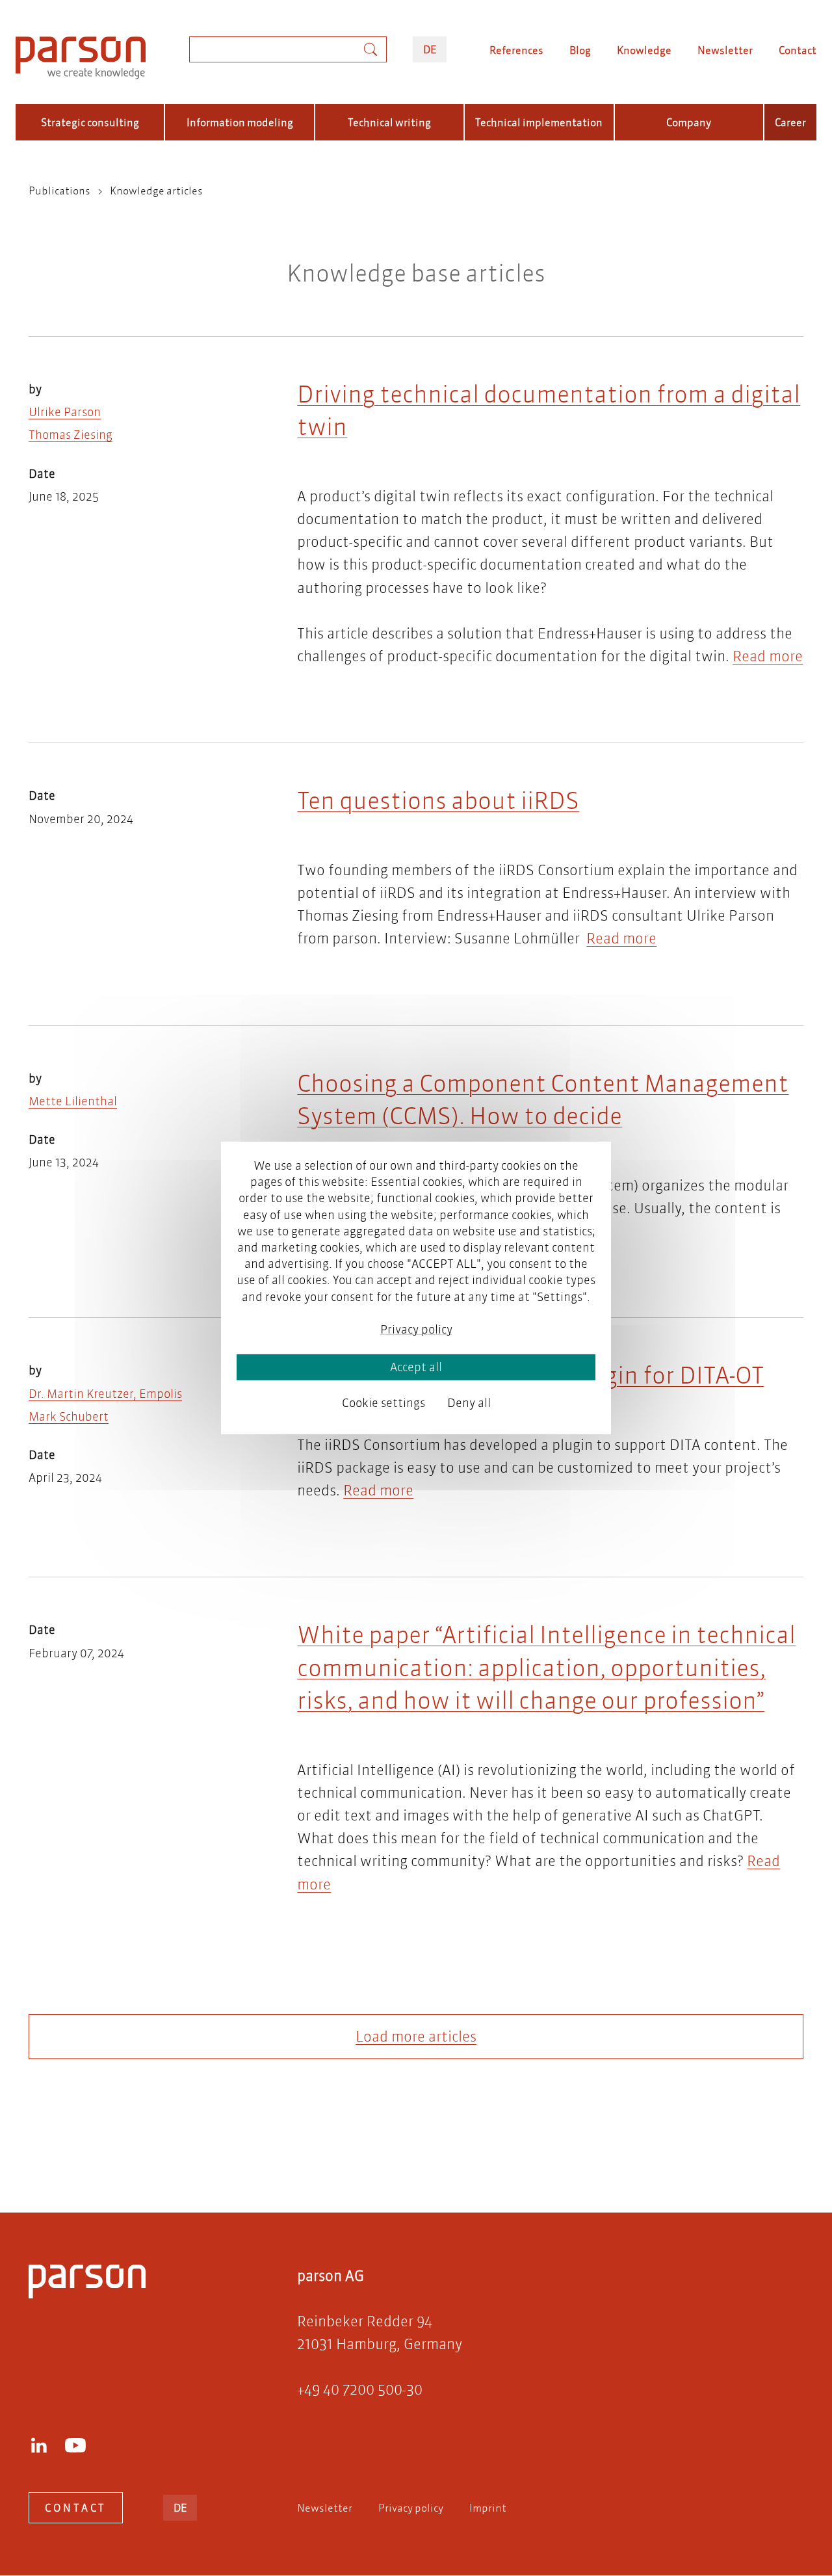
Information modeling (240, 122)
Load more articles (416, 2037)
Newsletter (725, 50)
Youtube (75, 2445)
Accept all (416, 1367)
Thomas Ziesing (71, 435)
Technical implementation (539, 122)
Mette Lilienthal (73, 1101)
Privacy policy (411, 2507)
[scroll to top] (398, 2150)
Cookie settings (383, 1403)
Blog (580, 50)
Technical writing (389, 122)
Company (689, 122)
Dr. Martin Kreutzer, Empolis (105, 1394)
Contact (798, 50)
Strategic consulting (90, 122)
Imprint (488, 2507)
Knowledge (644, 50)
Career (790, 122)
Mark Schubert (69, 1416)
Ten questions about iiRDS (438, 800)
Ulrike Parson (65, 412)
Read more (768, 656)
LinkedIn (39, 2445)
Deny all (469, 1403)
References (516, 50)
